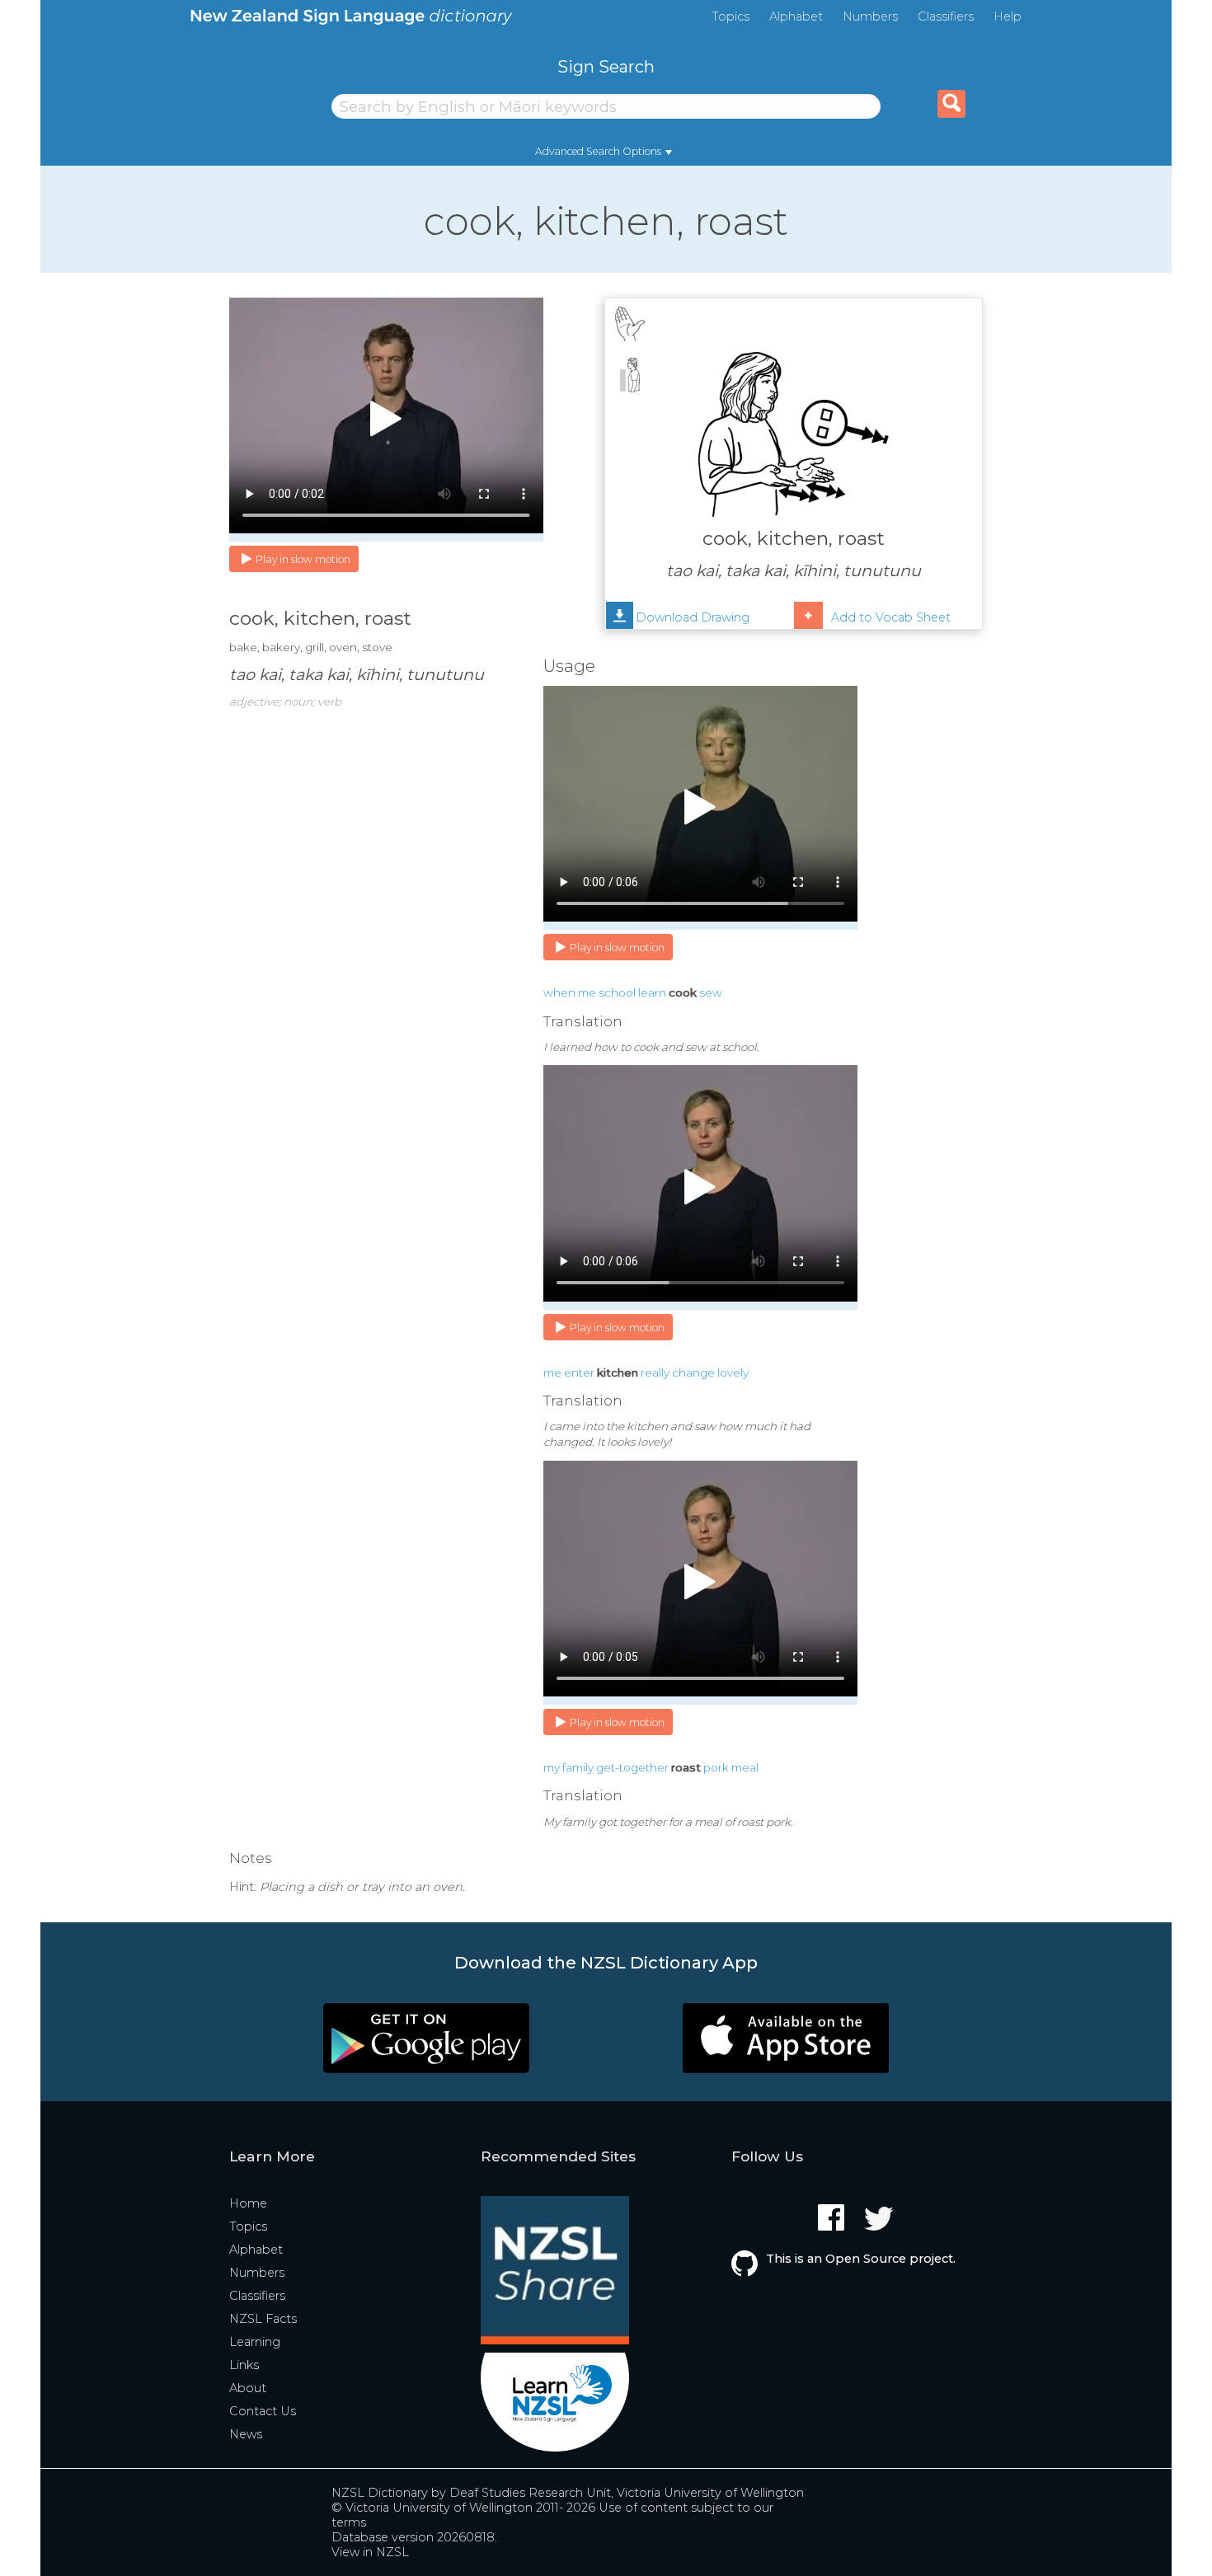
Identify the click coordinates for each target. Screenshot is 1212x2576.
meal (745, 1767)
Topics (730, 16)
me (587, 992)
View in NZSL (370, 2552)
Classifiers (946, 16)
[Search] (951, 104)
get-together (632, 1767)
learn (652, 992)
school (617, 992)
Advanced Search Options (598, 151)
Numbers (870, 16)
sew (711, 992)
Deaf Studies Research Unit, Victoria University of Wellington (627, 2493)
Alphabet (796, 16)
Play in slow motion (303, 559)
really (655, 1372)
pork (716, 1767)
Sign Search (606, 66)
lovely (733, 1372)
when (559, 992)
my (552, 1767)
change (693, 1372)
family (578, 1767)
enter (579, 1372)
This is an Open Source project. (861, 2259)
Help (1008, 16)
